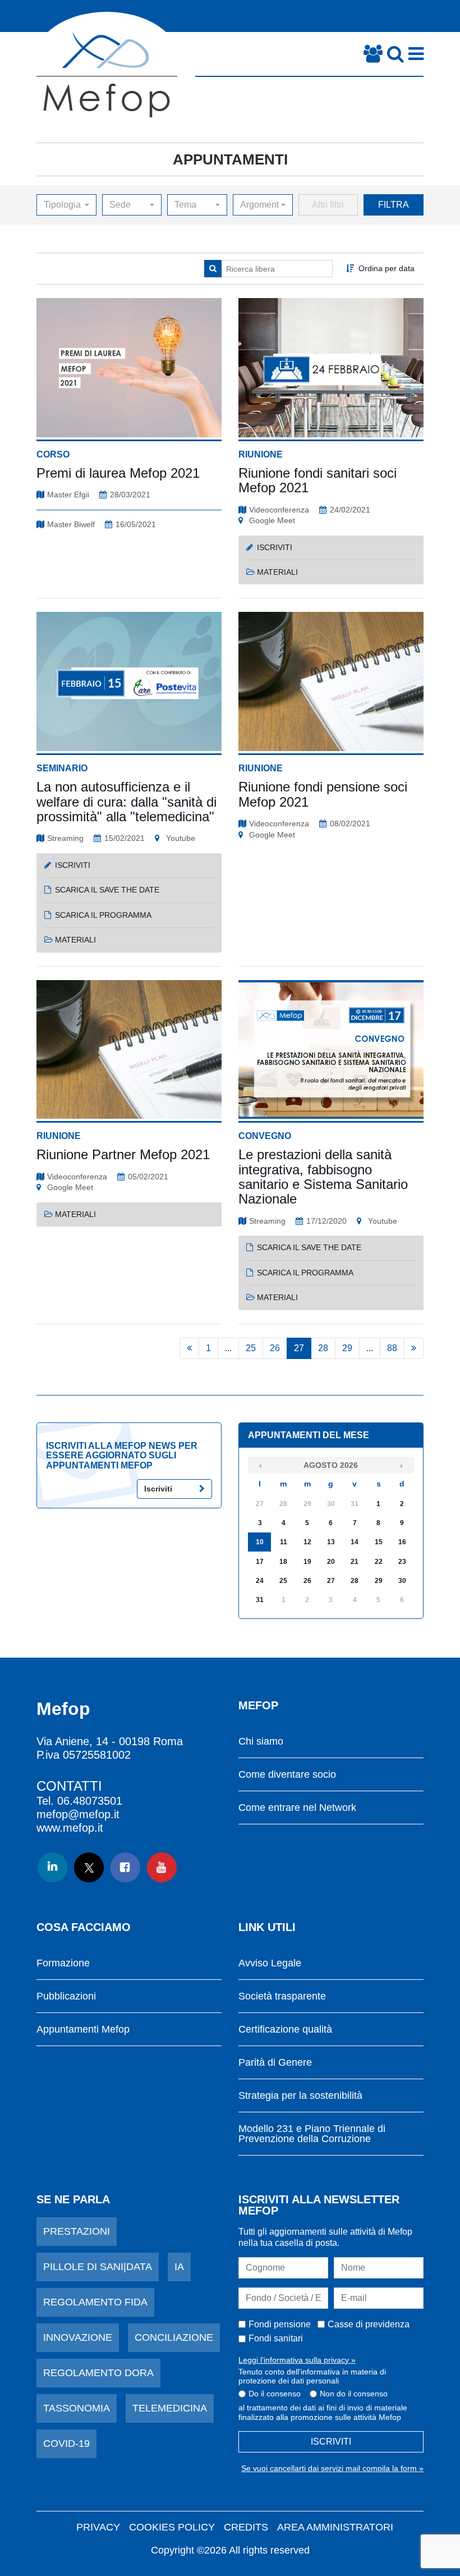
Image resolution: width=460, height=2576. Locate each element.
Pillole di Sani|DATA (98, 2267)
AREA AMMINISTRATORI (335, 2527)
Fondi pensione (280, 2324)
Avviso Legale (270, 1963)
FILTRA (394, 205)
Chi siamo (261, 1742)
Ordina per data (387, 268)
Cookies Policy (172, 2527)
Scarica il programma (305, 1273)
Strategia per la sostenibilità (300, 2096)
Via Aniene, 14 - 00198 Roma (110, 1741)
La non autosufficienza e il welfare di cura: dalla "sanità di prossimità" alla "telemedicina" (127, 802)
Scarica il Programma (103, 915)
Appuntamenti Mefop (83, 2030)
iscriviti (275, 547)
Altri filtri (328, 205)
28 (323, 1348)
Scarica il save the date (309, 1247)
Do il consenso (275, 2394)
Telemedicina (170, 2408)
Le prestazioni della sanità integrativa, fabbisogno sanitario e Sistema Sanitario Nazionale (323, 1177)
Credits (246, 2527)
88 (392, 1348)
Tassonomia (77, 2408)
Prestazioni (77, 2231)
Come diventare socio (287, 1775)
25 (251, 1348)
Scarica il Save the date (107, 890)
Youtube (180, 838)
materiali (277, 572)
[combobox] (66, 205)
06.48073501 (90, 1801)
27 (299, 1348)
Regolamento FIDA (95, 2302)
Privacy (98, 2527)
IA (179, 2267)
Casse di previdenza (369, 2324)
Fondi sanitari (276, 2338)
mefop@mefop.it (78, 1814)
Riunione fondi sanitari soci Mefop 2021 (318, 480)
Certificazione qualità (285, 2030)
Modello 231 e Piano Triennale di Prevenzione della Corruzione (312, 2134)
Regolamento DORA (98, 2373)
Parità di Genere (275, 2063)
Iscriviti (158, 1489)
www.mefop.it (70, 1828)
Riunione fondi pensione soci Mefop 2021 (323, 794)
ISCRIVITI (331, 2442)
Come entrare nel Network (297, 1808)
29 (347, 1348)
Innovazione (78, 2337)
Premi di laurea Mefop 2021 (118, 473)
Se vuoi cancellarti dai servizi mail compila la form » (332, 2468)
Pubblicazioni (66, 1996)
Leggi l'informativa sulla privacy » (297, 2360)
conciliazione (174, 2337)
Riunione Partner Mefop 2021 (123, 1154)
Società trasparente (282, 1996)
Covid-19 (66, 2444)
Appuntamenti (230, 159)
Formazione (63, 1963)
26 (275, 1348)
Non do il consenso (354, 2394)
